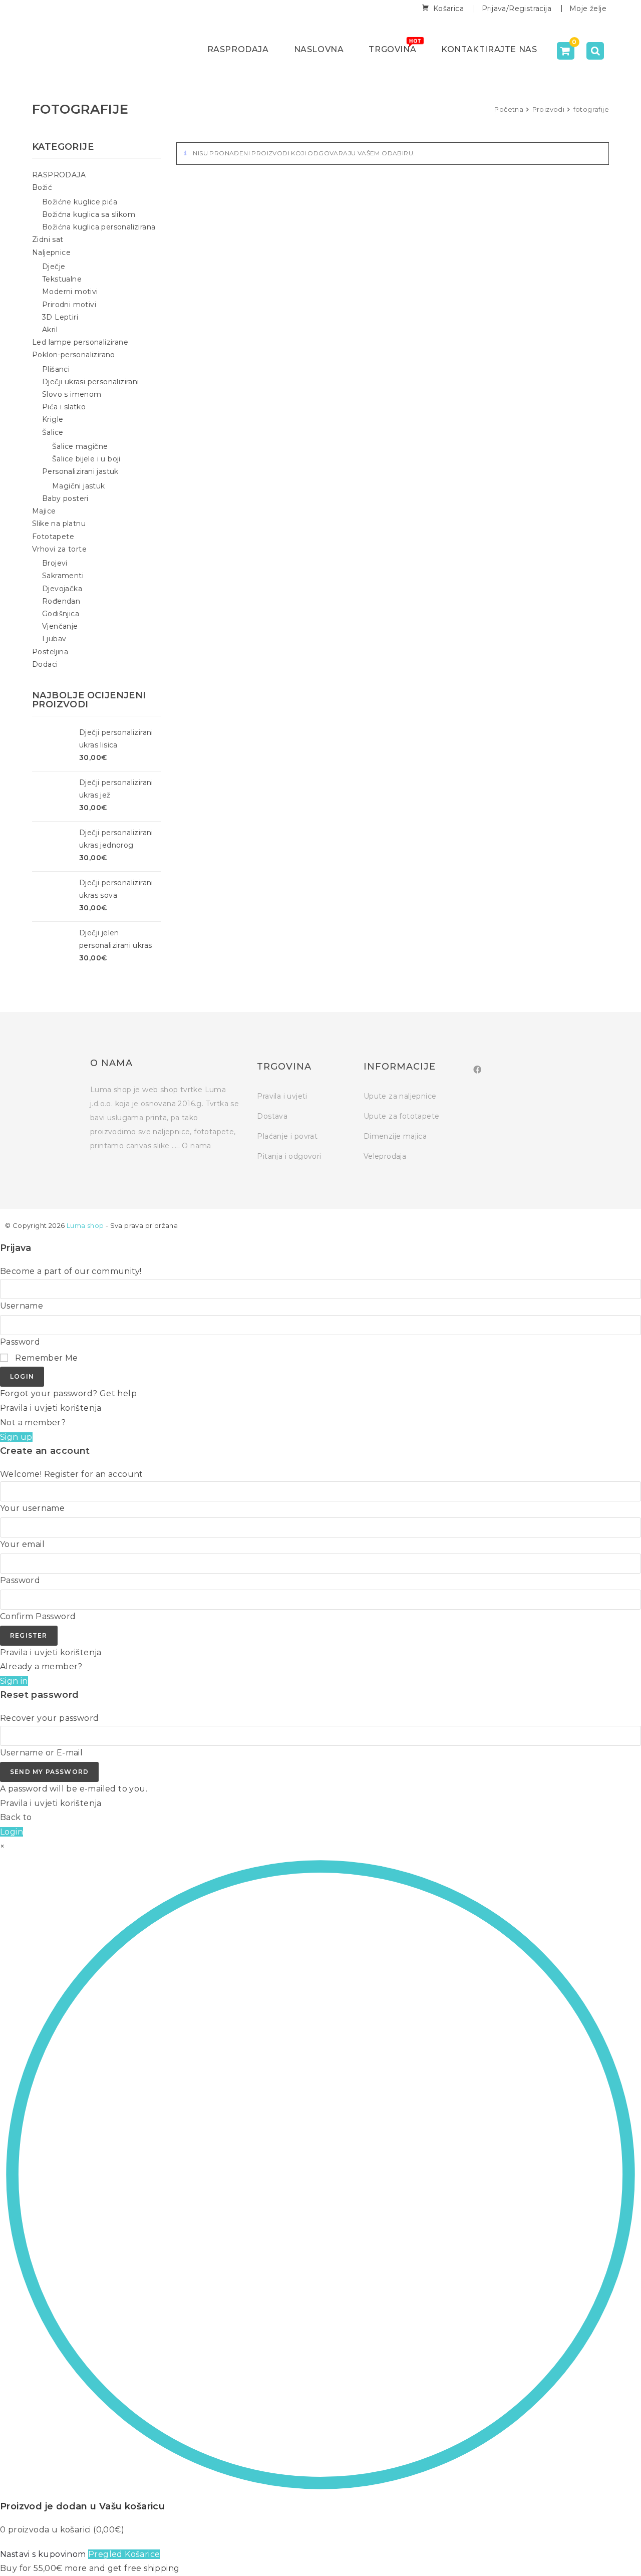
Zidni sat (48, 239)
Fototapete (53, 537)
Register (29, 1635)
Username (22, 1306)
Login (22, 1376)
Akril (50, 330)
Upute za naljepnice (400, 1096)
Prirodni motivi (69, 305)
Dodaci (45, 664)
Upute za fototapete (402, 1116)
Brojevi (55, 563)
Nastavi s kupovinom (43, 2554)
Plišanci (56, 369)
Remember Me (46, 1358)
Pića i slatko (64, 407)
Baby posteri (65, 498)
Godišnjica (61, 614)
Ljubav (54, 639)
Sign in (14, 1681)
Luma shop (85, 1225)
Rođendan (61, 601)
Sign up (16, 1437)
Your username (32, 1508)
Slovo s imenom (72, 394)
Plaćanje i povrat (287, 1136)
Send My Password (49, 1772)
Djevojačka (62, 589)
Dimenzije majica (395, 1136)
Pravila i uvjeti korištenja (51, 1408)
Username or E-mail (41, 1753)
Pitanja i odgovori (289, 1156)
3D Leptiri (60, 317)
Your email (22, 1544)
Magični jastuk (79, 486)
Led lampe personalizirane (80, 342)
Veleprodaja (385, 1156)
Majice (44, 511)
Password (20, 1342)
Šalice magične (80, 446)
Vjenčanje (60, 626)
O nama (196, 1146)
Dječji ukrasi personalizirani (91, 382)
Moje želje (588, 9)
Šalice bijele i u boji (86, 459)
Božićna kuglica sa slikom (89, 214)
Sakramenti (63, 576)
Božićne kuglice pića (80, 202)
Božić (42, 187)
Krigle (53, 419)
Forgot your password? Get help (68, 1393)
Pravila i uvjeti (282, 1096)
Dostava (272, 1116)
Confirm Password (38, 1616)
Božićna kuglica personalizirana (99, 227)
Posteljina (50, 652)
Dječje (54, 267)
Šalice (53, 432)
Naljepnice (51, 252)
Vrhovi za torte (59, 549)
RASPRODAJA (59, 175)
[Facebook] (477, 1070)
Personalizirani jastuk (80, 471)
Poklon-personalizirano (74, 355)
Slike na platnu (59, 524)
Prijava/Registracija (517, 9)
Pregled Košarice (124, 2554)
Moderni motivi (70, 292)
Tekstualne (62, 279)
